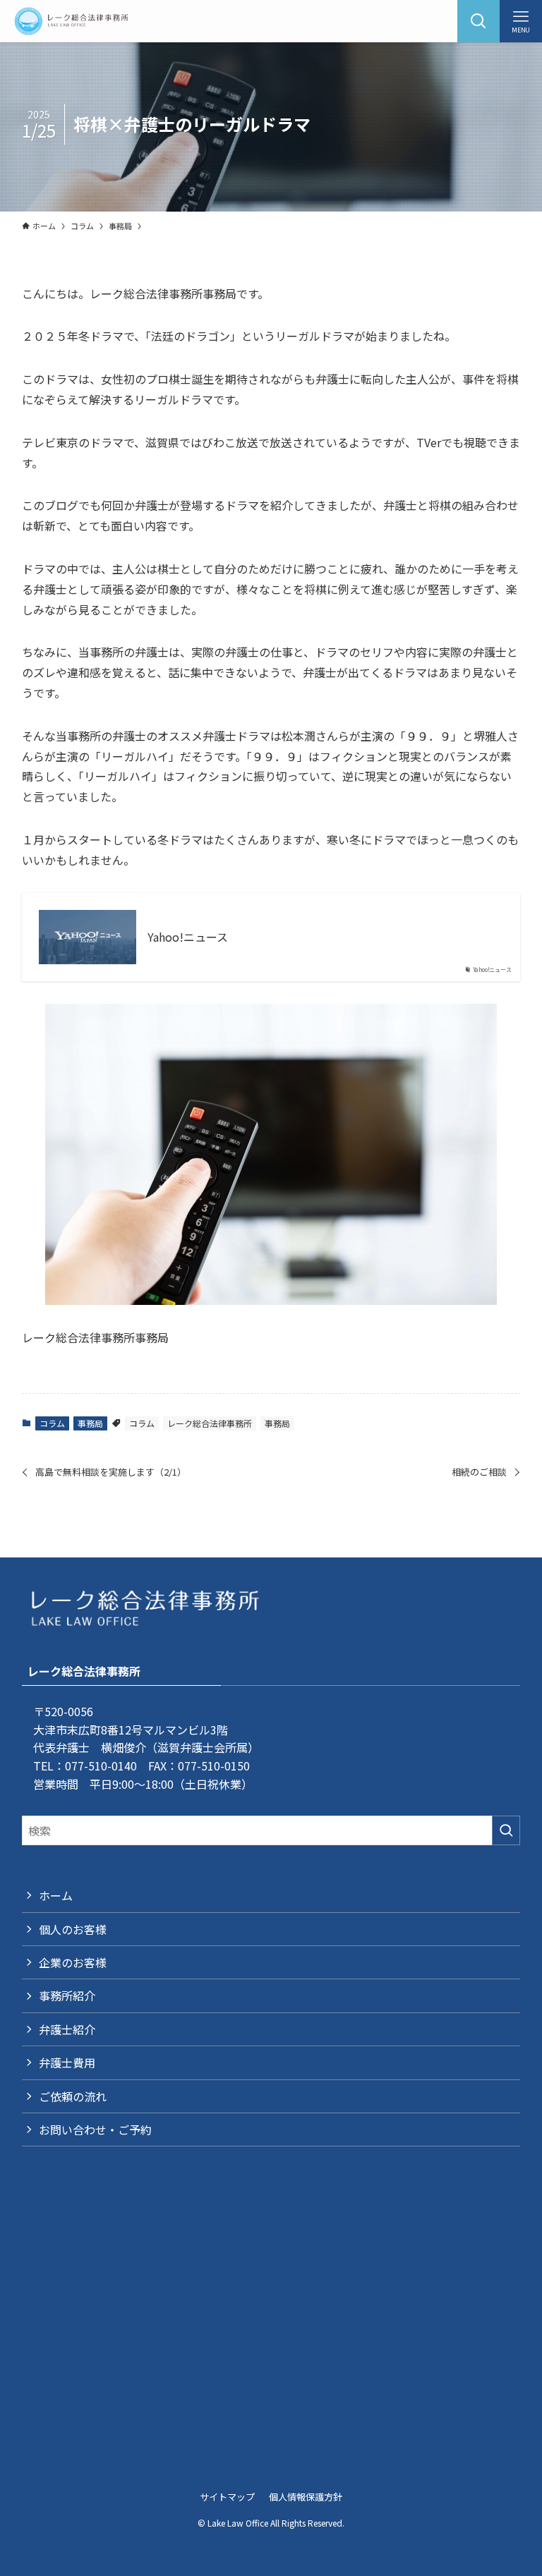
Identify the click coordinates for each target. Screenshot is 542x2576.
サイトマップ (227, 2497)
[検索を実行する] (506, 1830)
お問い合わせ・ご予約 (95, 2130)
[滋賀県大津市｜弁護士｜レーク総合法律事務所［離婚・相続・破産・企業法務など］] (71, 21)
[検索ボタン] (478, 21)
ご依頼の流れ (73, 2096)
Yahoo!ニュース (188, 937)
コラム (52, 1423)
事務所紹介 (67, 1995)
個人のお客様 (73, 1929)
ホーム (56, 1895)
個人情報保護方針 (306, 2497)
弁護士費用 (67, 2062)
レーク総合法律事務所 (210, 1423)
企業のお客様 (73, 1962)
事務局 (90, 1423)
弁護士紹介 (67, 2029)
